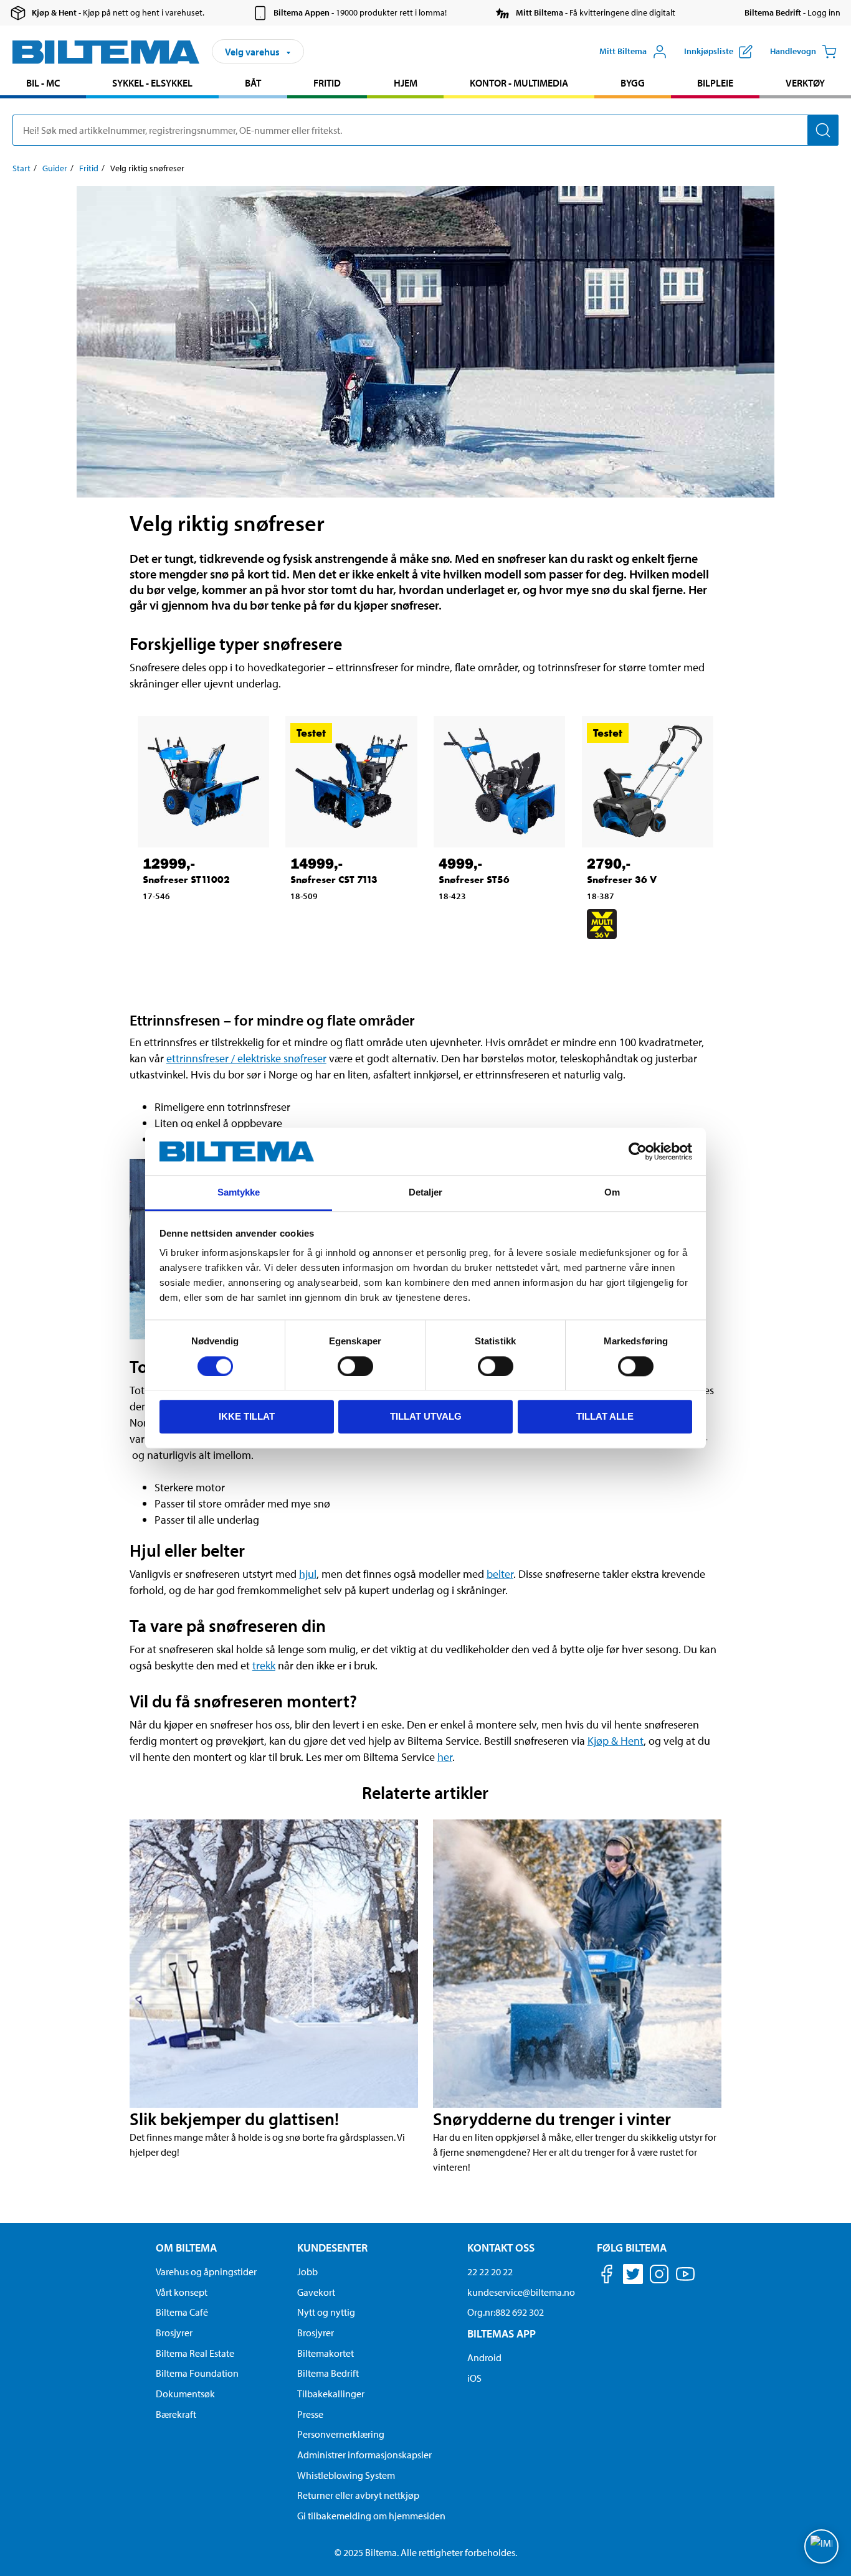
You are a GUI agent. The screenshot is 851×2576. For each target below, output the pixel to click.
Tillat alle (605, 1416)
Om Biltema (186, 2248)
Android (484, 2357)
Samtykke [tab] (239, 1193)
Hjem (406, 83)
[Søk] (823, 130)
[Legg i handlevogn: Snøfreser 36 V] (635, 960)
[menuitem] (43, 84)
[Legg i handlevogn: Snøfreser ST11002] (191, 924)
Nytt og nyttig (326, 2312)
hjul (308, 1574)
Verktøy (805, 83)
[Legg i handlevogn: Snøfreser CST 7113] (338, 930)
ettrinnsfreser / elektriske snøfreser (246, 1058)
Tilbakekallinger (331, 2394)
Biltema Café (182, 2312)
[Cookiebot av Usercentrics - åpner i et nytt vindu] (638, 1151)
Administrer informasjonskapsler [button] (364, 2455)
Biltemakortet (326, 2353)
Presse (310, 2414)
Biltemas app (502, 2333)
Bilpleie (715, 83)
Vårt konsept (182, 2292)
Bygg (633, 83)
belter (500, 1574)
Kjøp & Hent (616, 1741)
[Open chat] (821, 2546)
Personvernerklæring (341, 2434)
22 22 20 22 (490, 2272)
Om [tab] (612, 1193)
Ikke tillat (247, 1416)
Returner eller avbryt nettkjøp (358, 2495)
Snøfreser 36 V (622, 880)
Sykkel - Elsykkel (152, 83)
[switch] (355, 1366)
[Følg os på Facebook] (607, 2276)
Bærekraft (176, 2414)
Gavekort (316, 2292)
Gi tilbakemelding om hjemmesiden (371, 2516)
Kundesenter (332, 2248)
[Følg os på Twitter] (633, 2276)
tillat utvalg (426, 1416)
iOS (474, 2378)
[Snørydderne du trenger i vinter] (577, 1964)
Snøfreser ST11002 (186, 880)
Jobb (307, 2272)
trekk (264, 1665)
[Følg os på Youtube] (685, 2280)
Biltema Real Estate (195, 2353)
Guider (55, 168)
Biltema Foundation (197, 2373)
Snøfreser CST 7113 (334, 880)
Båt (253, 83)
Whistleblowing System (346, 2475)
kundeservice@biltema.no (521, 2292)
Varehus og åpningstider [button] (206, 2272)
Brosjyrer (174, 2333)
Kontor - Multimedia (519, 83)
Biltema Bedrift (328, 2373)
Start (21, 168)
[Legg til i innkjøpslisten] (158, 924)
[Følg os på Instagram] (659, 2276)
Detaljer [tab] (426, 1193)
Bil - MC (43, 83)
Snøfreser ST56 (474, 880)
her (445, 1757)
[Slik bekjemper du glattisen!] (274, 1964)
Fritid (327, 83)
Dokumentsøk (185, 2394)
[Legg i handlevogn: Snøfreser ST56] (487, 924)
